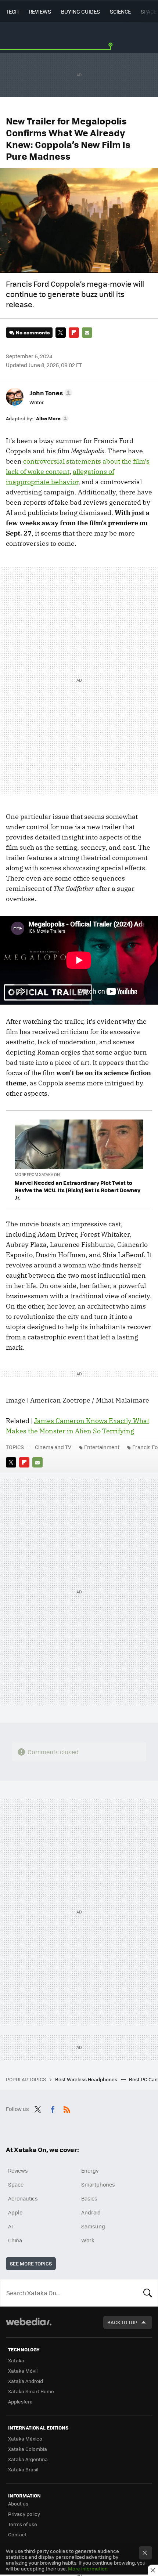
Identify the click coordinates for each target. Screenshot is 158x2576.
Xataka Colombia (28, 2449)
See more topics (31, 2263)
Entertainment (102, 1447)
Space (149, 11)
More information (88, 2568)
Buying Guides (80, 11)
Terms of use (23, 2524)
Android (91, 2212)
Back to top (122, 2322)
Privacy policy (24, 2514)
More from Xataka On (37, 1174)
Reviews (40, 11)
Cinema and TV (53, 1447)
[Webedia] (29, 2327)
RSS (67, 2108)
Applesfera (20, 2401)
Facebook (53, 2108)
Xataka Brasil (23, 2469)
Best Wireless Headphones (87, 2079)
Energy (90, 2170)
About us (18, 2504)
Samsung (93, 2226)
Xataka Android (26, 2381)
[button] (50, 393)
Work (88, 2240)
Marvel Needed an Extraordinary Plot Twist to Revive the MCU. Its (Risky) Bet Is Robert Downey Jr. (78, 1190)
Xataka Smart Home (31, 2391)
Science (120, 11)
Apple (15, 2212)
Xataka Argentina (28, 2459)
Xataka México (25, 2439)
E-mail (87, 333)
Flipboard (74, 333)
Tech (12, 11)
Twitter (61, 333)
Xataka (16, 2360)
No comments (33, 332)
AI (10, 2226)
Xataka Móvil (23, 2371)
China (15, 2240)
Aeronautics (23, 2198)
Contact (17, 2534)
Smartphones (98, 2184)
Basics (89, 2198)
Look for (148, 2293)
